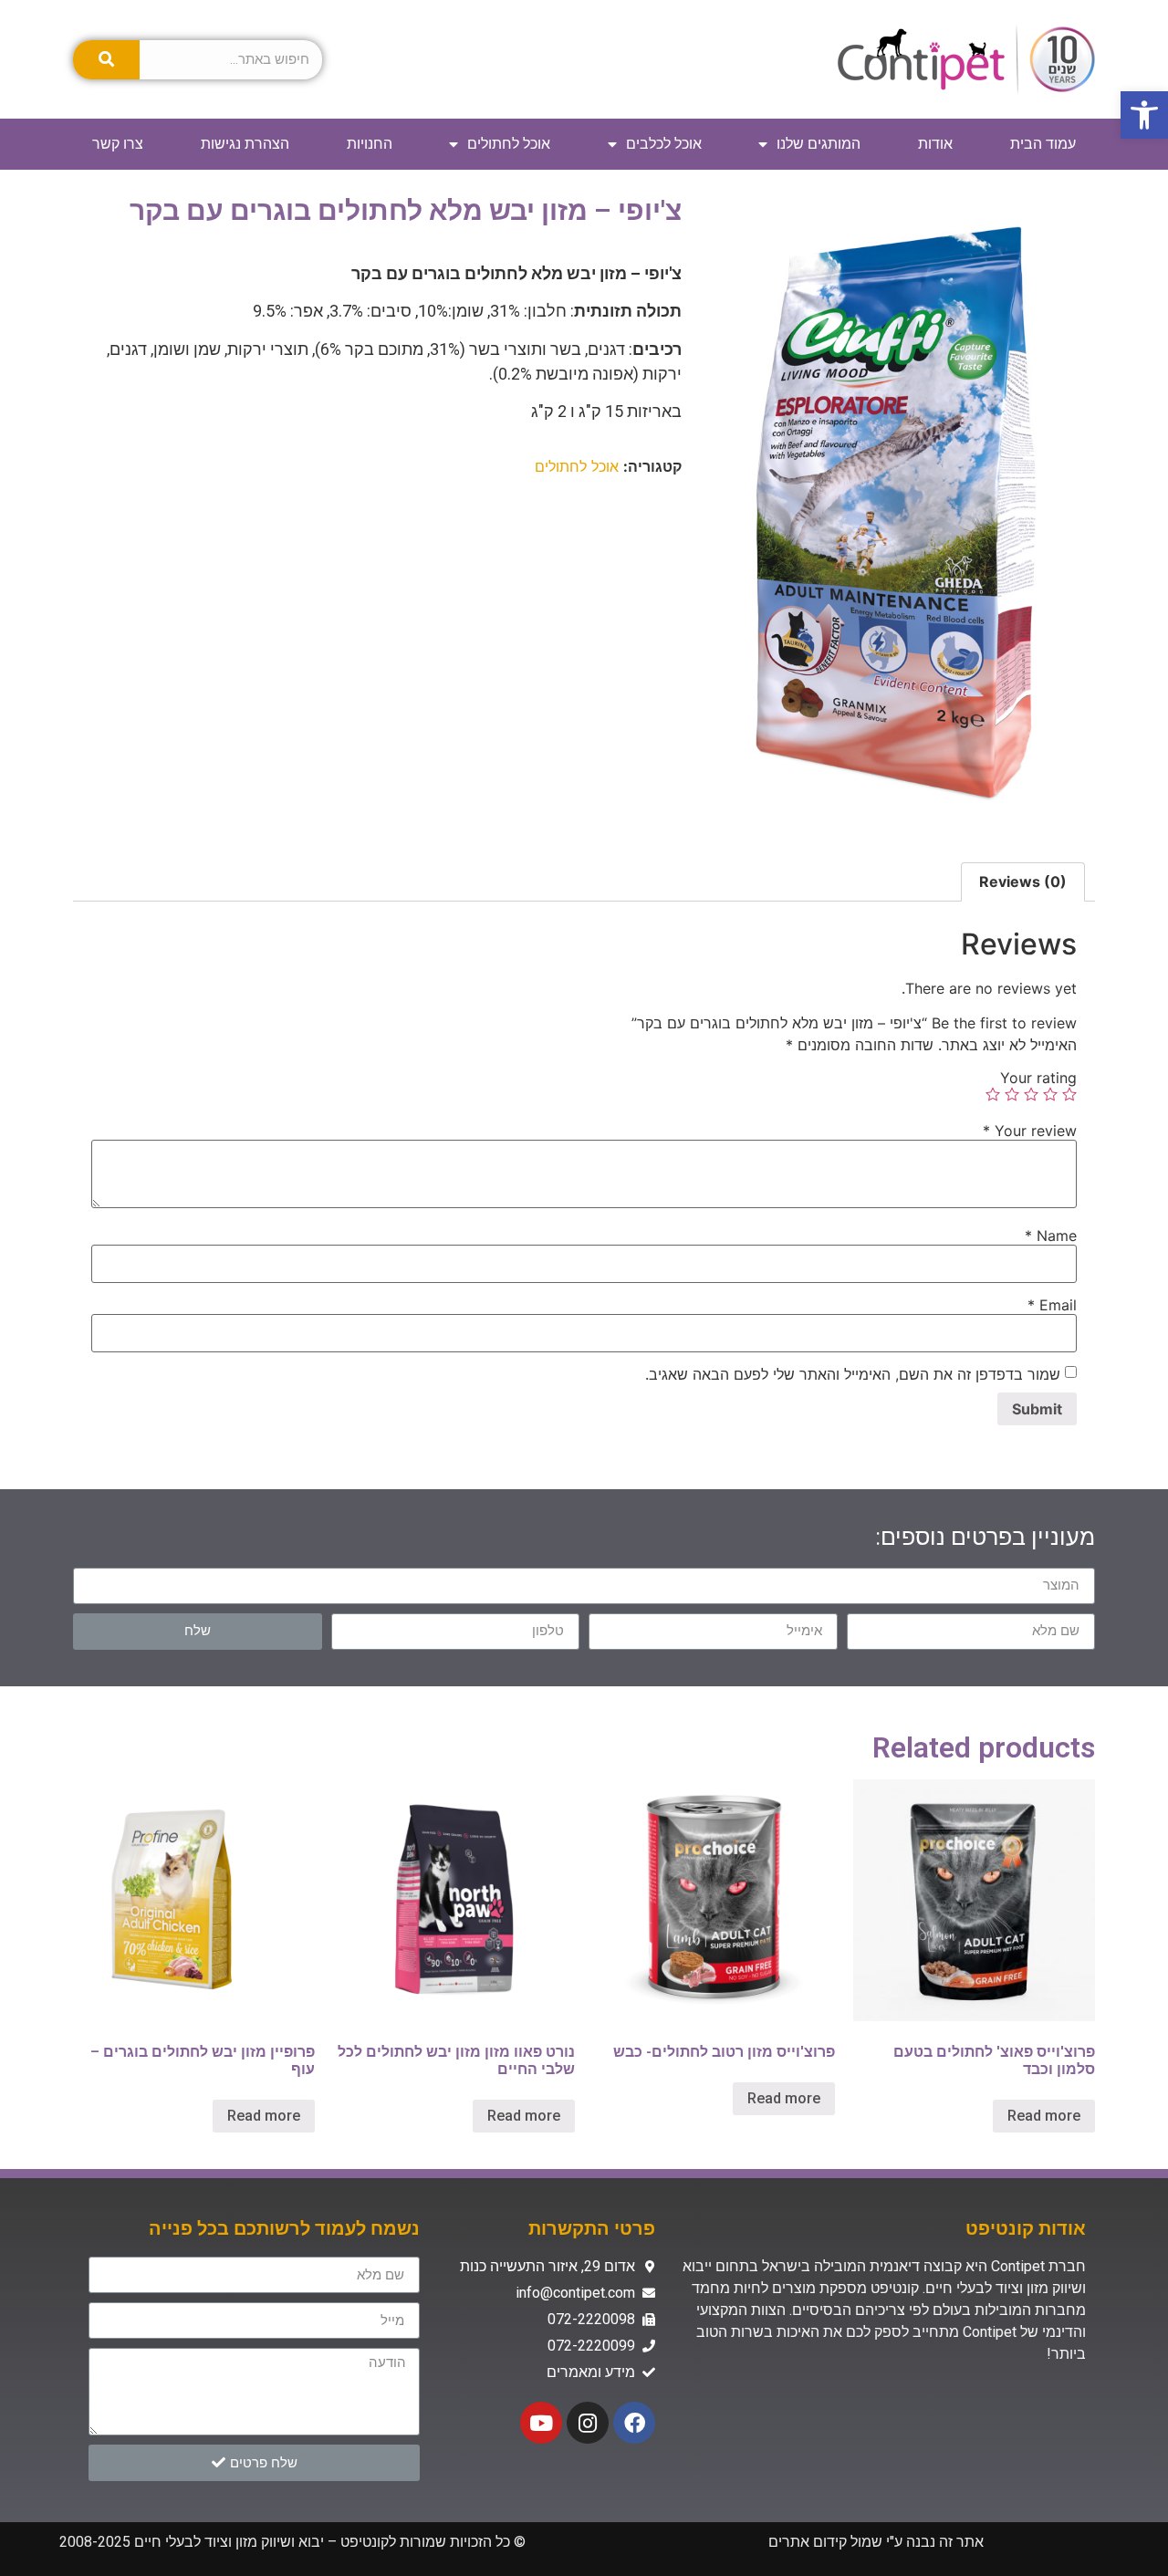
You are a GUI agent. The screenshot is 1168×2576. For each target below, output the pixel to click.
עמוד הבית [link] (1043, 144)
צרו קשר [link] (118, 144)
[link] (1144, 115)
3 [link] (1031, 1094)
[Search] (106, 60)
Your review (1030, 1131)
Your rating (1038, 1078)
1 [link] (1069, 1094)
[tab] (1023, 882)
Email (1052, 1305)
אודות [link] (935, 144)
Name (1051, 1236)
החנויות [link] (370, 144)
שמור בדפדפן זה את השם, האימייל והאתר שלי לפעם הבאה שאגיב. (853, 1374)
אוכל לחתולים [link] (509, 144)
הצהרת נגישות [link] (245, 144)
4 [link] (1012, 1094)
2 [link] (1050, 1094)
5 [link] (993, 1094)
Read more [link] (1044, 2116)
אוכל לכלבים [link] (664, 144)
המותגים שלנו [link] (819, 144)
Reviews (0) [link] (1023, 881)
